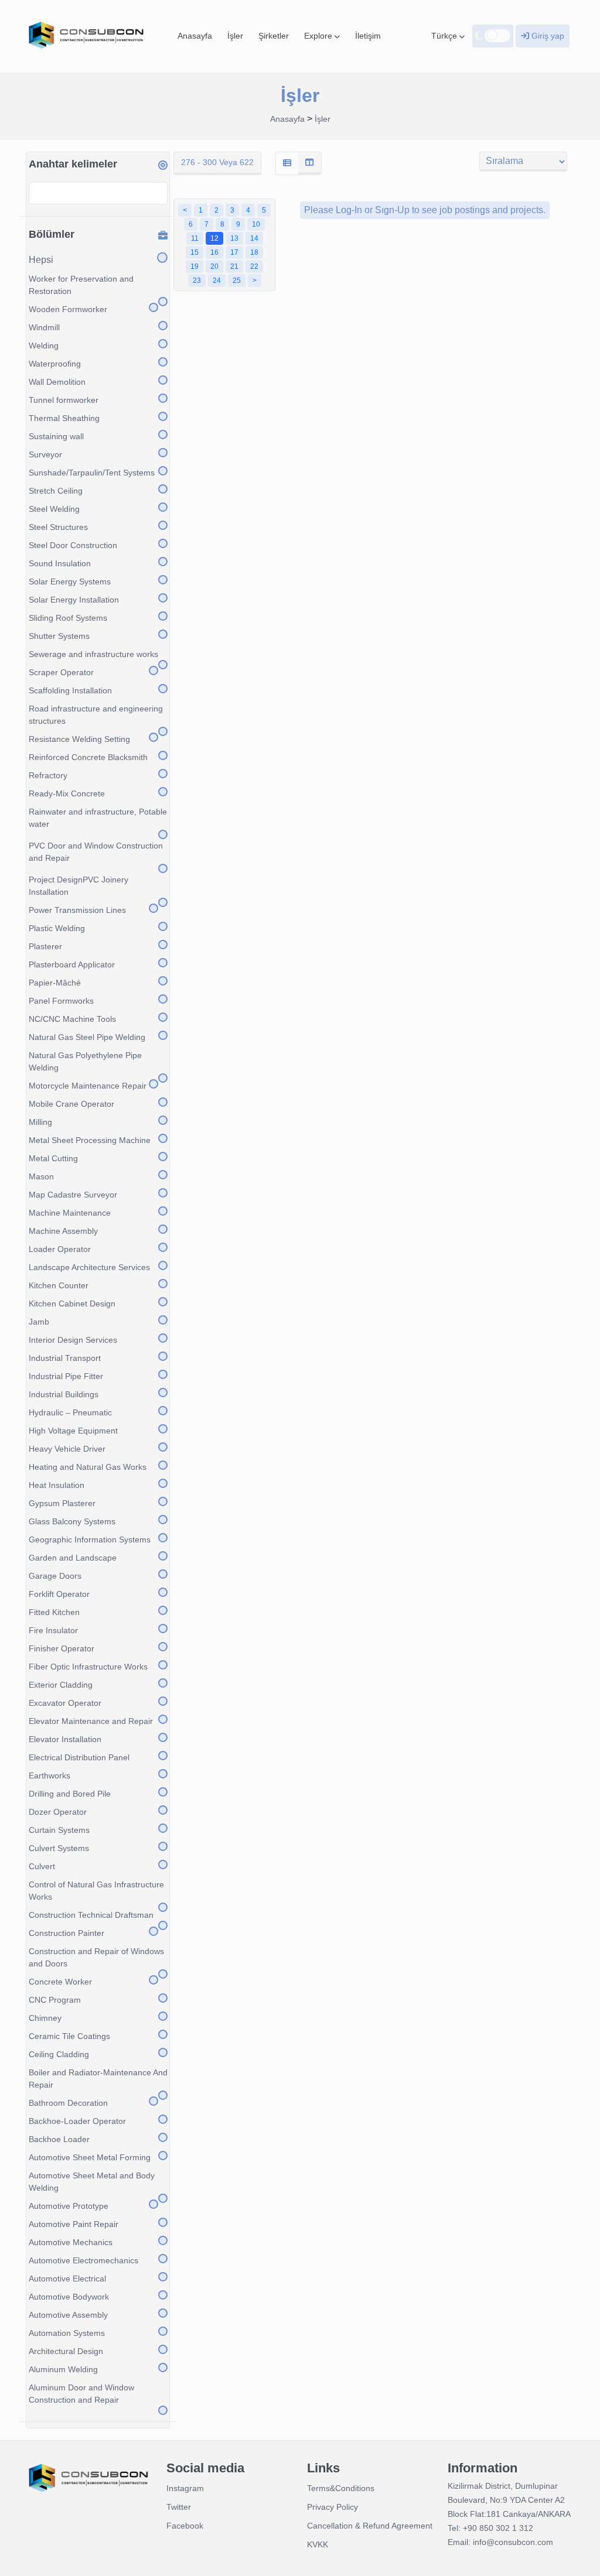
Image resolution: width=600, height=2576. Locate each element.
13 (234, 238)
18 (254, 252)
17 (234, 252)
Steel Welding (54, 509)
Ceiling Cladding (59, 2054)
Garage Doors (55, 1576)
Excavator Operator (65, 1703)
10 (256, 224)
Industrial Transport (65, 1358)
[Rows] (287, 163)
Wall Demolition (57, 382)
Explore (319, 36)
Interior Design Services (73, 1340)
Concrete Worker (60, 1982)
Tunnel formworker (64, 400)
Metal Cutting (53, 1158)
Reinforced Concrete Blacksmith (88, 757)
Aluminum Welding (63, 2369)
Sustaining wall (56, 436)
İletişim (368, 36)
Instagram (185, 2488)
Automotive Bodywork (69, 2297)
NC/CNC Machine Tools (72, 1019)
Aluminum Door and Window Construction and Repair (81, 2394)
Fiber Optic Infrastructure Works (88, 1667)
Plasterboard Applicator (72, 964)
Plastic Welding (57, 928)
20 (214, 266)
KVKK (318, 2544)
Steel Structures (58, 527)
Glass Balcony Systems (72, 1521)
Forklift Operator (59, 1594)
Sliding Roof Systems (68, 618)
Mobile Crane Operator (71, 1104)
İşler (235, 36)
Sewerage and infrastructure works (93, 654)
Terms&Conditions (341, 2488)
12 (214, 238)
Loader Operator (60, 1249)
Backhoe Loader (59, 2139)
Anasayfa (195, 36)
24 (217, 280)
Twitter (179, 2507)
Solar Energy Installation (74, 600)
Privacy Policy (333, 2507)
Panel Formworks (61, 1001)
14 (254, 238)
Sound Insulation (60, 563)
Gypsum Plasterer (62, 1503)
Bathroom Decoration (68, 2103)
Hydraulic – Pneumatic (70, 1412)
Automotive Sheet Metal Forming (90, 2157)
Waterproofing (55, 364)
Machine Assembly (63, 1231)
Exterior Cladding (61, 1685)
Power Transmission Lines (77, 910)
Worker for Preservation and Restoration (81, 285)
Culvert (42, 1866)
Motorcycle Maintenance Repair (88, 1086)
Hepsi (41, 260)
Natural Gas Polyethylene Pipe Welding (85, 1061)
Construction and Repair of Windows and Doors (96, 1957)
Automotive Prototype (69, 2206)
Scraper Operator (61, 672)
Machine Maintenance (70, 1213)
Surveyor (45, 454)
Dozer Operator (58, 1812)
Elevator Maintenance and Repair (91, 1721)
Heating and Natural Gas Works (88, 1467)
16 (214, 252)
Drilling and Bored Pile (70, 1794)
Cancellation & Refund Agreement (370, 2526)
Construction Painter (67, 1933)
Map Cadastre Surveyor (73, 1195)
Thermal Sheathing (64, 418)
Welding (44, 345)
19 (195, 266)
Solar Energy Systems (70, 581)
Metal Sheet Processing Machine (90, 1140)
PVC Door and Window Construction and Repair (96, 852)
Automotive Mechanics (71, 2242)
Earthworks (50, 1776)
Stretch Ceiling (56, 491)
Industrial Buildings (64, 1394)
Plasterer (45, 946)
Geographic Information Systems (90, 1540)
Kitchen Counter (59, 1285)
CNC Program (55, 2000)
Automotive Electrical (67, 2279)
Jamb (39, 1322)
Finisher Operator (62, 1648)
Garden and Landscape (73, 1558)
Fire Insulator (53, 1630)
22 (254, 266)
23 (197, 280)
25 (237, 280)
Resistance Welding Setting (79, 739)
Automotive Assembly (68, 2315)
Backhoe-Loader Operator (77, 2121)
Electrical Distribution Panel (79, 1757)
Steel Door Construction (73, 545)
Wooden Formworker (68, 309)
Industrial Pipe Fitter (66, 1376)
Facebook (185, 2526)
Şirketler (274, 36)
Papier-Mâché (55, 983)
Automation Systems (67, 2333)
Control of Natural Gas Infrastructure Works (96, 1891)
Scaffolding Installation (70, 690)
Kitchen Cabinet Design (72, 1304)
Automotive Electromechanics (83, 2260)
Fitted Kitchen (54, 1612)
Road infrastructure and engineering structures (96, 715)
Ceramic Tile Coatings (69, 2036)
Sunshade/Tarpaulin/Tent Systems (92, 473)
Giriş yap (547, 36)
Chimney (45, 2018)
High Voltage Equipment (73, 1431)
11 (195, 238)
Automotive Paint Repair (74, 2224)
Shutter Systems (59, 636)
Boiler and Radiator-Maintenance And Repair (98, 2079)
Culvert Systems (59, 1848)
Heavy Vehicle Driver (67, 1449)
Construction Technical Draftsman (91, 1915)
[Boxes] (309, 163)
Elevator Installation (65, 1739)
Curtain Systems (59, 1830)
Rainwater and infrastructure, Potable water (98, 818)
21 (234, 266)
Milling (40, 1122)
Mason (41, 1176)
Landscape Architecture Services (89, 1267)
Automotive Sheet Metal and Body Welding (92, 2182)
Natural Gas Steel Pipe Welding (87, 1037)
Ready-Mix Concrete (67, 793)
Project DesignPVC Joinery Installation (79, 886)
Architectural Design (66, 2351)
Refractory (48, 775)
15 (195, 252)
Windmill (44, 327)
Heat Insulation (57, 1485)
